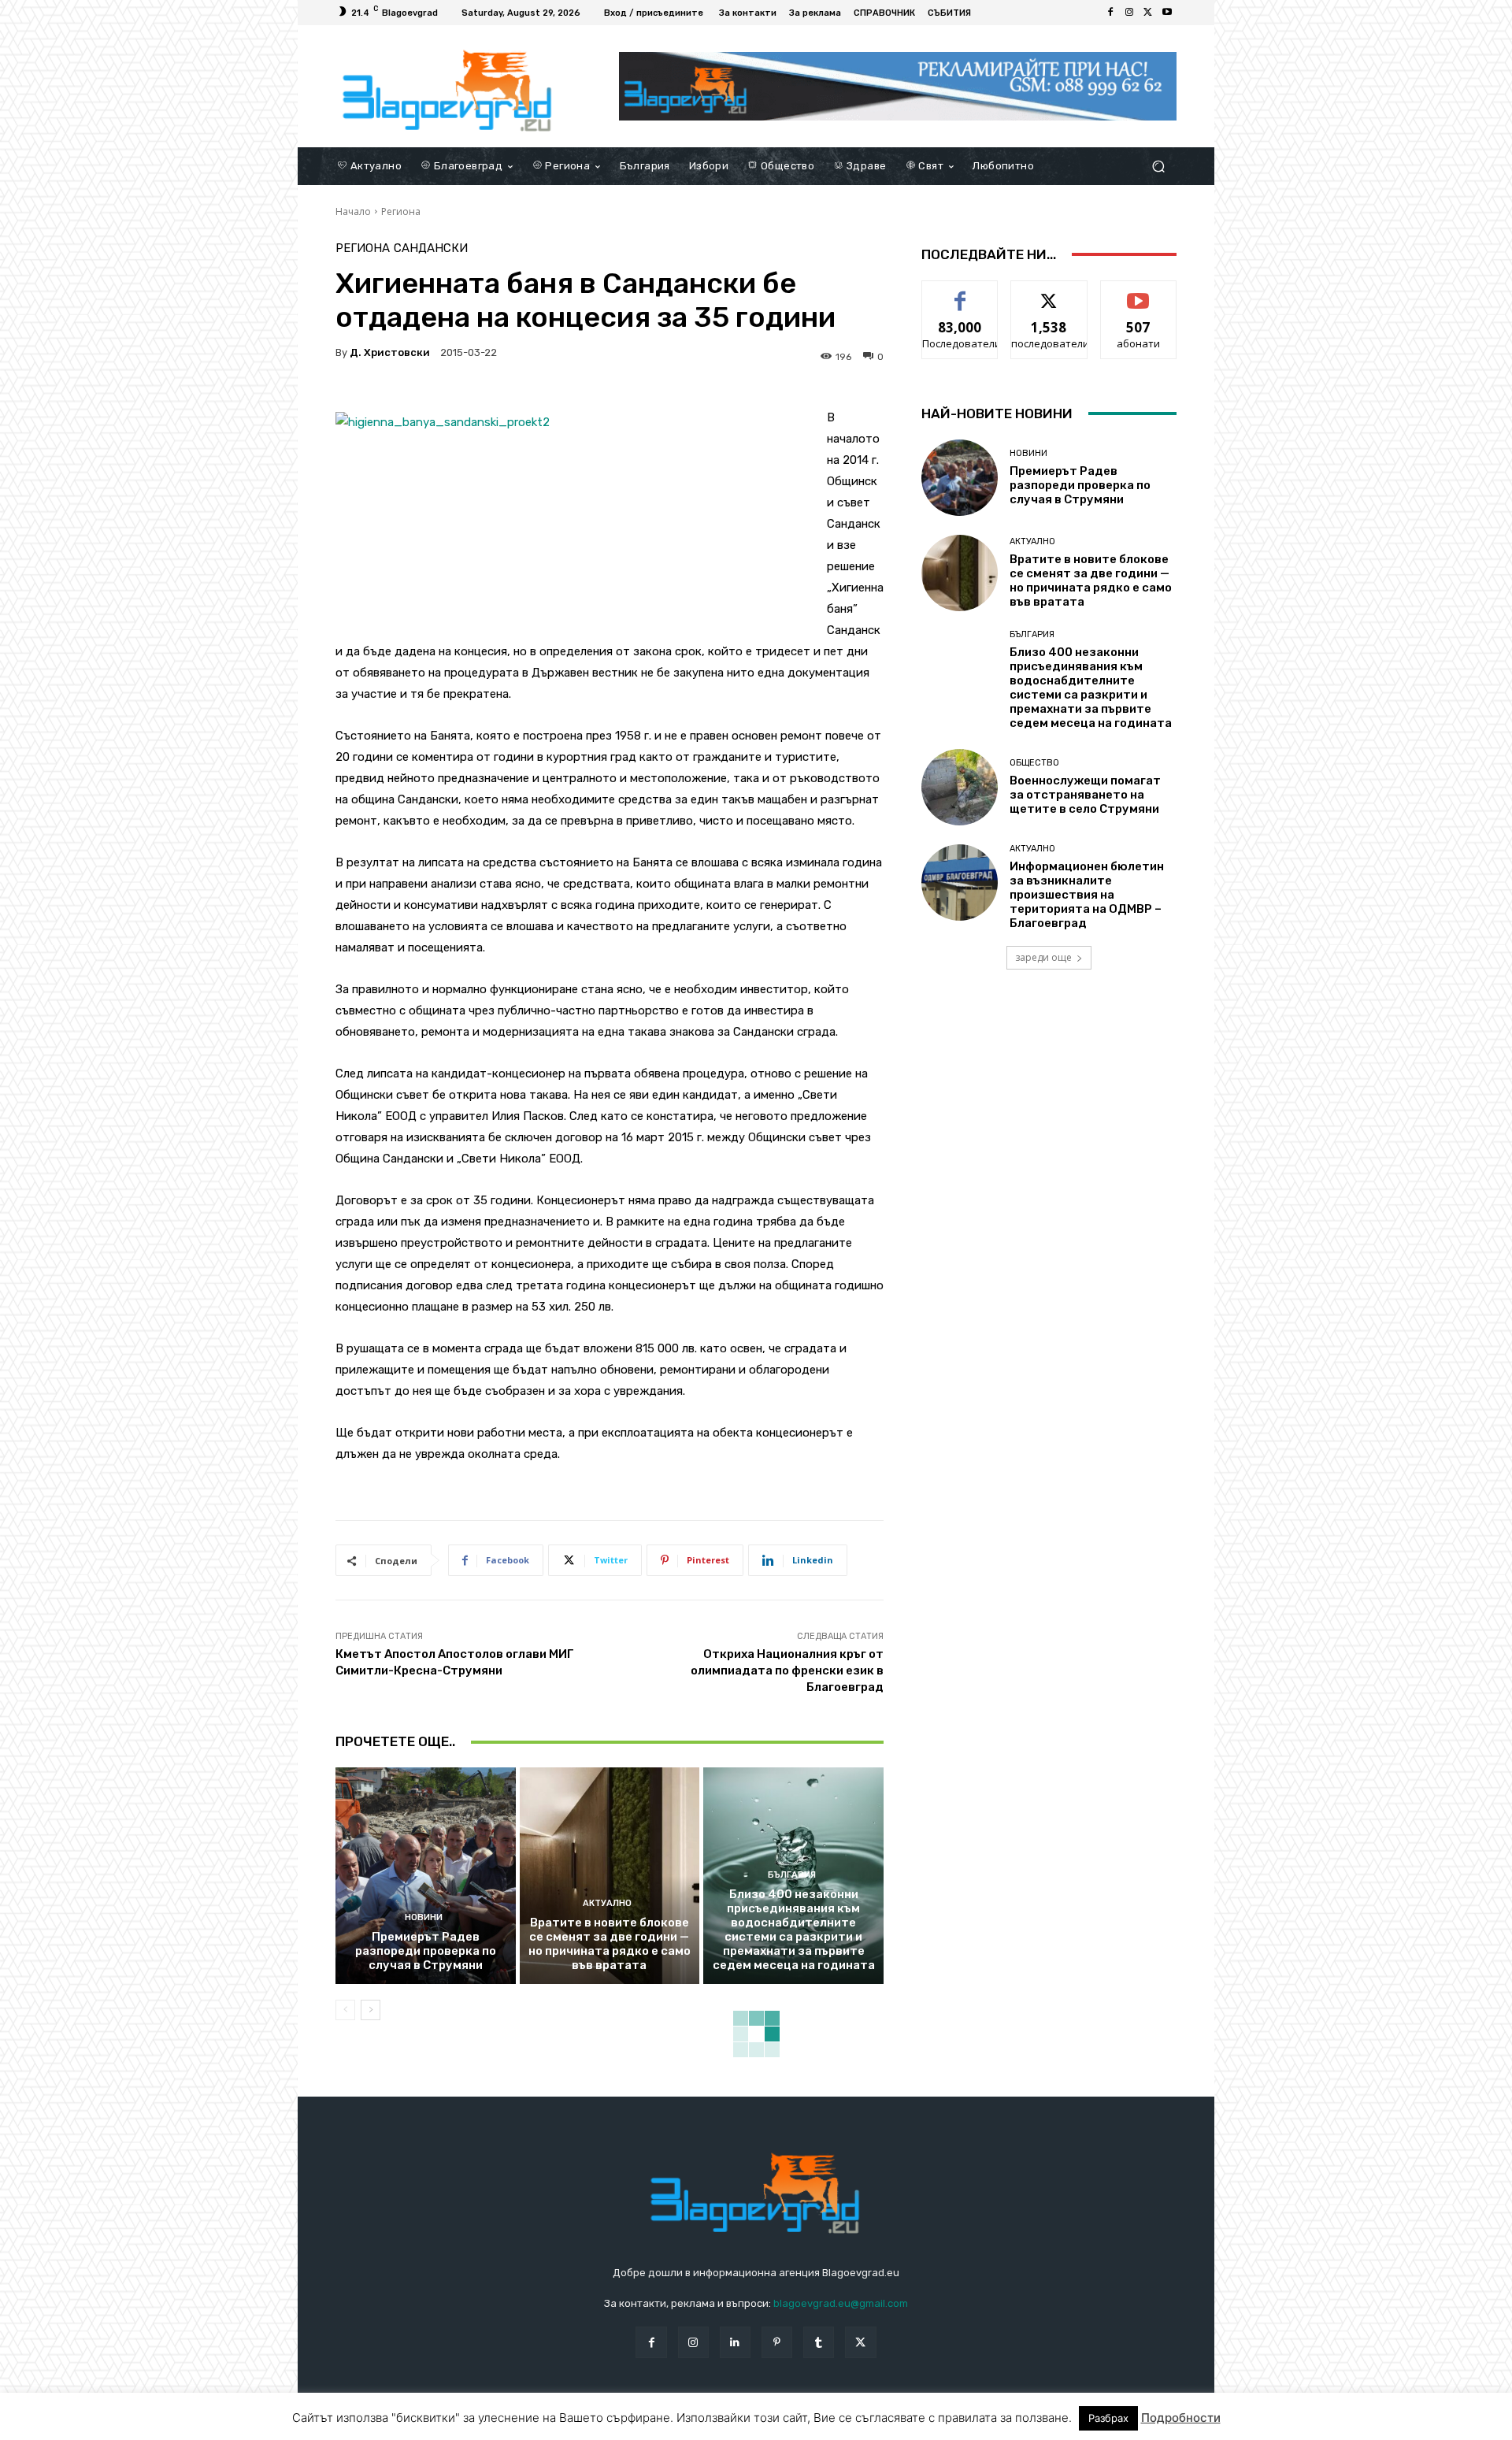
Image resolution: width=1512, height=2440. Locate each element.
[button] (1158, 166)
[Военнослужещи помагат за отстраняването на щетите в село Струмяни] (960, 787)
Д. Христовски (390, 352)
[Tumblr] (819, 2342)
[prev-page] (345, 2010)
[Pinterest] (777, 2342)
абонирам (1139, 293)
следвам (1049, 293)
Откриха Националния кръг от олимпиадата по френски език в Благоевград (787, 1671)
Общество (1034, 763)
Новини (424, 1917)
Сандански (431, 248)
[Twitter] (1148, 13)
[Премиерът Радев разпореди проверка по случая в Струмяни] (426, 1875)
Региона (401, 211)
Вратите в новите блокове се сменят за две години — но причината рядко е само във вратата (610, 1944)
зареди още (1043, 957)
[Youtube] (1167, 13)
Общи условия (523, 2425)
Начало (353, 211)
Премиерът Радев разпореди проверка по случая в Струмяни (426, 1951)
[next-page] (371, 2010)
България (792, 1875)
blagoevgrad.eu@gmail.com (841, 2303)
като (960, 293)
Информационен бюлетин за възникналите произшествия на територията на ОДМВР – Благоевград (1087, 895)
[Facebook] (1110, 13)
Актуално (607, 1903)
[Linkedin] (735, 2342)
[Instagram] (1129, 13)
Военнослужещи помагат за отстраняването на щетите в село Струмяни (1085, 795)
